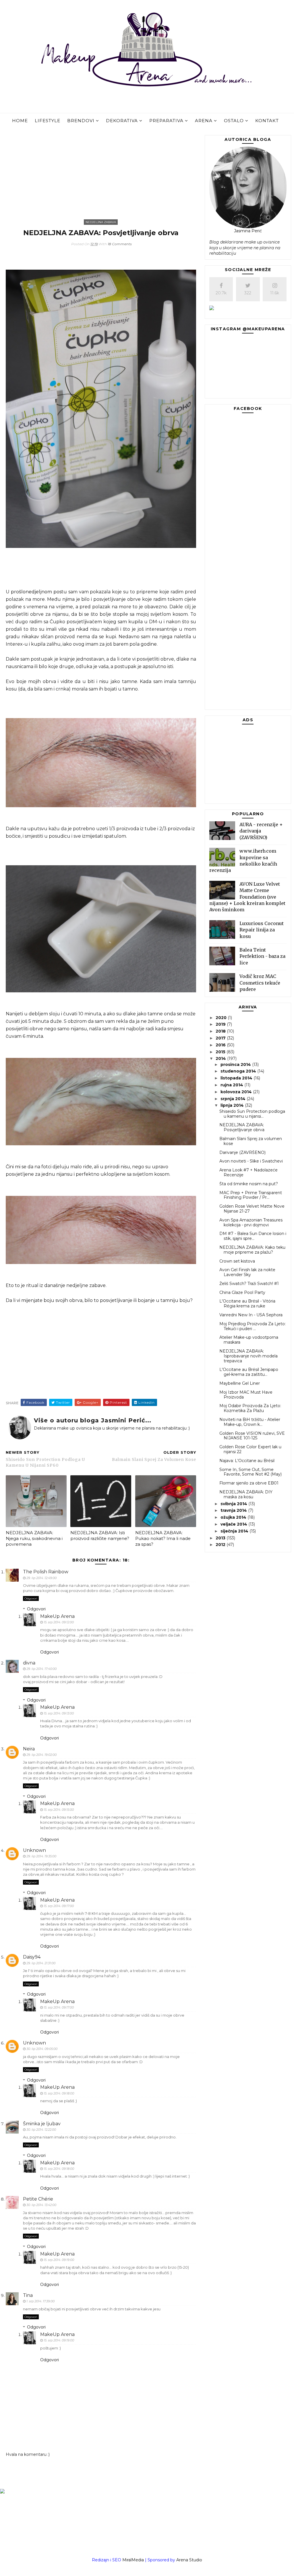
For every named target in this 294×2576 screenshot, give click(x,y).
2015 (221, 1052)
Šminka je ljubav (42, 2124)
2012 (221, 1545)
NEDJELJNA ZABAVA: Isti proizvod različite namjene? (100, 1536)
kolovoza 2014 (237, 1092)
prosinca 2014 (236, 1064)
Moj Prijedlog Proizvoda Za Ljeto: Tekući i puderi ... (253, 1326)
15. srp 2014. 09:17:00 (59, 1906)
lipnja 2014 (233, 1105)
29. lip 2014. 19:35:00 (41, 1856)
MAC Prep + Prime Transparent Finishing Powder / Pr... (251, 1195)
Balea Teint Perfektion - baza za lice (262, 956)
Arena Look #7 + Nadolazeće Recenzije (248, 1172)
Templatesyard (163, 2567)
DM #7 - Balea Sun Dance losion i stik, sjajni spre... (253, 1236)
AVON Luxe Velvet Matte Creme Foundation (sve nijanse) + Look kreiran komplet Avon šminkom (247, 897)
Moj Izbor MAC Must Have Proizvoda (246, 1395)
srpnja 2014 (234, 1099)
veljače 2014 (234, 1524)
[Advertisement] (101, 175)
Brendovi (81, 121)
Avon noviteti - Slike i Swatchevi (251, 1161)
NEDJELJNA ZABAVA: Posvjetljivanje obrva (242, 1127)
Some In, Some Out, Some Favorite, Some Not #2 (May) (251, 1472)
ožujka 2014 (234, 1517)
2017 (221, 1038)
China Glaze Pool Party (242, 1292)
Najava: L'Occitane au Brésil (247, 1461)
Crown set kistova (237, 1261)
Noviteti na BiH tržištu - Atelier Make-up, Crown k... (250, 1422)
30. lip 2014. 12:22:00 (41, 2130)
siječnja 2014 (235, 1531)
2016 (221, 1045)
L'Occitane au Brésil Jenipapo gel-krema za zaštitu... (249, 1372)
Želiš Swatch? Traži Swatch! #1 (249, 1284)
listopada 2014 (237, 1078)
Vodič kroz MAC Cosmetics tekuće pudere (260, 983)
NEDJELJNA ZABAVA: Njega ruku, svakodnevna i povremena (34, 1539)
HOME (20, 121)
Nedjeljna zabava (101, 222)
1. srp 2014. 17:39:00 (40, 2301)
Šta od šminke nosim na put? (249, 1184)
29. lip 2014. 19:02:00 (41, 1755)
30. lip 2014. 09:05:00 (42, 2049)
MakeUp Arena (57, 1616)
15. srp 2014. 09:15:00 (59, 1810)
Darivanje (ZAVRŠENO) (242, 1152)
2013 (221, 1538)
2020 (222, 1018)
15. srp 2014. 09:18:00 (59, 2093)
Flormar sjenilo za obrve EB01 (249, 1483)
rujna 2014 (232, 1085)
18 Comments (120, 244)
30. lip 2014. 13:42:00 (41, 2205)
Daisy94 (32, 1957)
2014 (221, 1058)
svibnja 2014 (234, 1504)
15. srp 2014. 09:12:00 (59, 1622)
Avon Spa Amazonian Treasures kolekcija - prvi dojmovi (251, 1222)
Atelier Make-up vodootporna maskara (249, 1340)
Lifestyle (48, 121)
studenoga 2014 (239, 1071)
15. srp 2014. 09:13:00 (59, 1713)
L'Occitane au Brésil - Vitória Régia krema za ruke (247, 1304)
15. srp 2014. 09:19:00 (59, 2260)
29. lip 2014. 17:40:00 (41, 1669)
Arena (204, 121)
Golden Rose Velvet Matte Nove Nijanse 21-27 (252, 1209)
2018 (221, 1031)
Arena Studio (189, 2560)
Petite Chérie (38, 2199)
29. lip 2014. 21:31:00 (41, 1963)
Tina (28, 2295)
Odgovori (31, 1598)
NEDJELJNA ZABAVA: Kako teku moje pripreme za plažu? (252, 1250)
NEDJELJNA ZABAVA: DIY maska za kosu (246, 1494)
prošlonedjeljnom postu (39, 592)
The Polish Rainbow (46, 1572)
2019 (221, 1024)
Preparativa (166, 121)
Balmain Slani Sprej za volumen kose (251, 1141)
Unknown (34, 1850)
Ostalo (234, 121)
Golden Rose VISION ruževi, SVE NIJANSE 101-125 (252, 1436)
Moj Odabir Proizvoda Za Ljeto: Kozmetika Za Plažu (250, 1408)
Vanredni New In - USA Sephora (251, 1315)
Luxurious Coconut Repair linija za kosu (262, 930)
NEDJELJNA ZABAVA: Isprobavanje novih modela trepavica (248, 1356)
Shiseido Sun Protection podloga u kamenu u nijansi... (252, 1114)
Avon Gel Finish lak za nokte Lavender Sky (247, 1272)
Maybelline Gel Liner (240, 1383)
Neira (29, 1749)
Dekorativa (122, 121)
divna (29, 1663)
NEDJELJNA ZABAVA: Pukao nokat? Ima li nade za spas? (163, 1539)
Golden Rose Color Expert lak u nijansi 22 (250, 1449)
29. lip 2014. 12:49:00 (41, 1578)
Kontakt (267, 121)
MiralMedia (133, 2560)
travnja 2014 (234, 1510)
